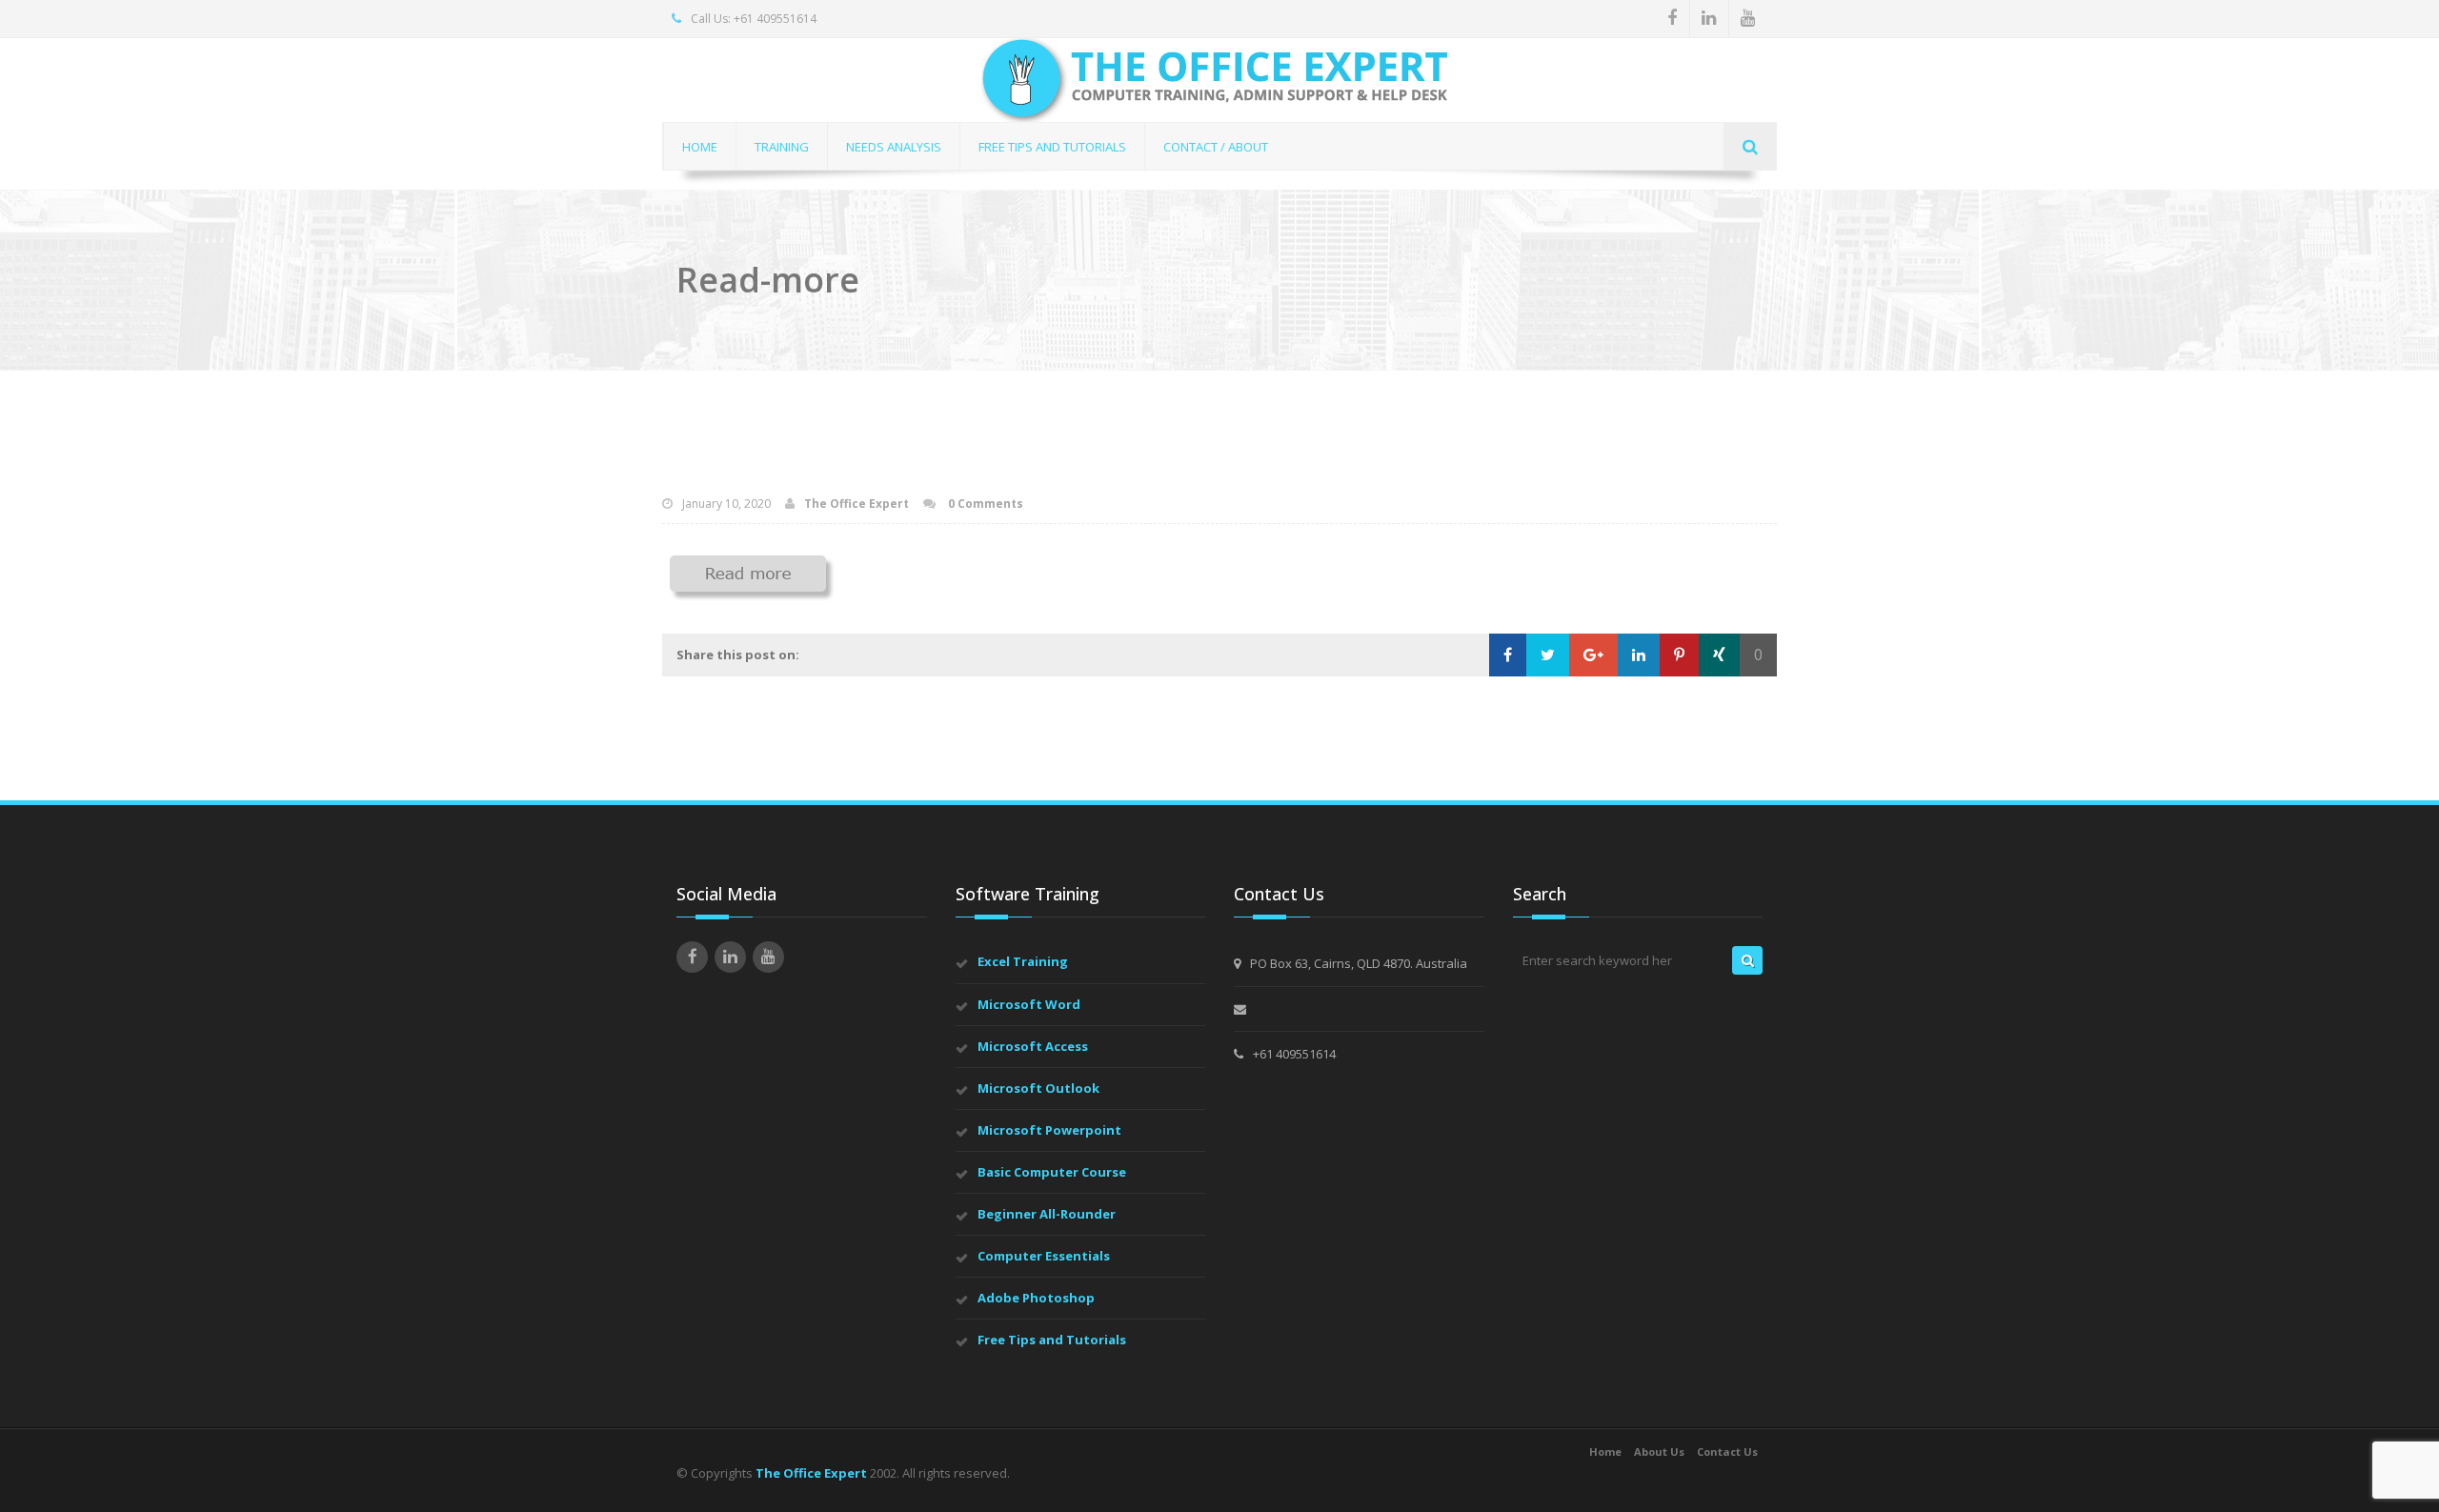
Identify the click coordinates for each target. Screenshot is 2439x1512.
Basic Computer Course (1052, 1172)
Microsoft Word (1029, 1004)
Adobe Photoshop (1036, 1298)
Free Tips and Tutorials (1052, 1340)
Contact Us (1727, 1452)
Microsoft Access (1033, 1046)
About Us (1659, 1452)
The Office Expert (857, 504)
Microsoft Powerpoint (1049, 1130)
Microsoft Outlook (1038, 1088)
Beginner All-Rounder (1047, 1214)
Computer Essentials (1044, 1256)
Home (1605, 1452)
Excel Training (1023, 961)
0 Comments (984, 504)
